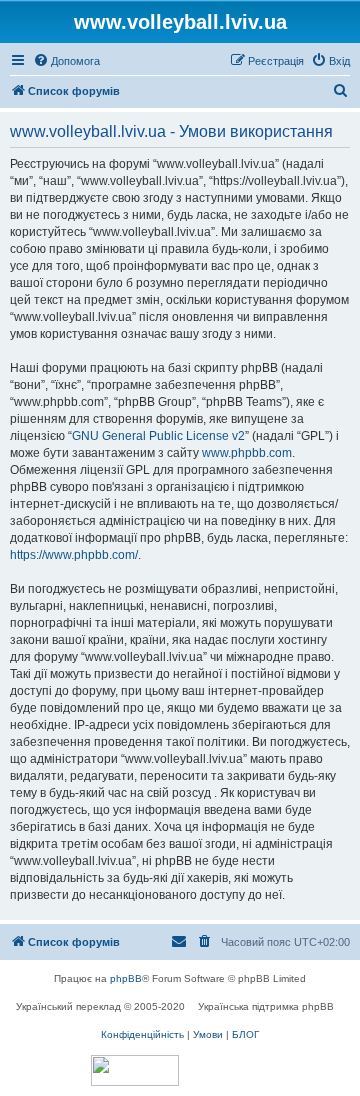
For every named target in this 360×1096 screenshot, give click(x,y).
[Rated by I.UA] (135, 1070)
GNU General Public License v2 (158, 436)
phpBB (126, 978)
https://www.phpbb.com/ (74, 555)
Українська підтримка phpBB (266, 1006)
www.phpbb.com (247, 453)
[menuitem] (66, 61)
